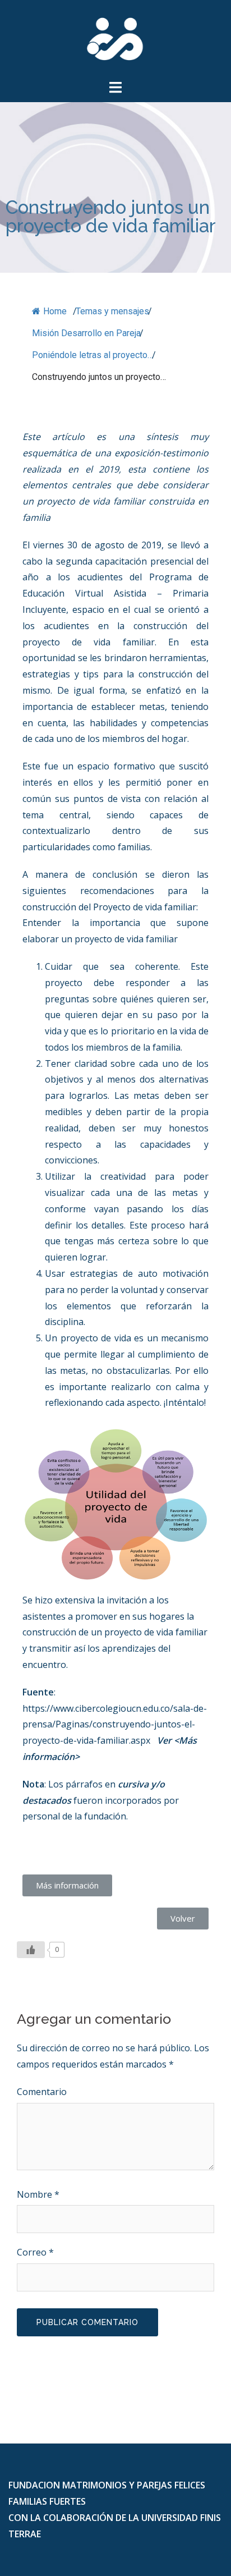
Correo (35, 2252)
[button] (67, 1885)
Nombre (38, 2194)
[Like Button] (31, 1950)
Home (54, 311)
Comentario (42, 2092)
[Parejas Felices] (115, 38)
